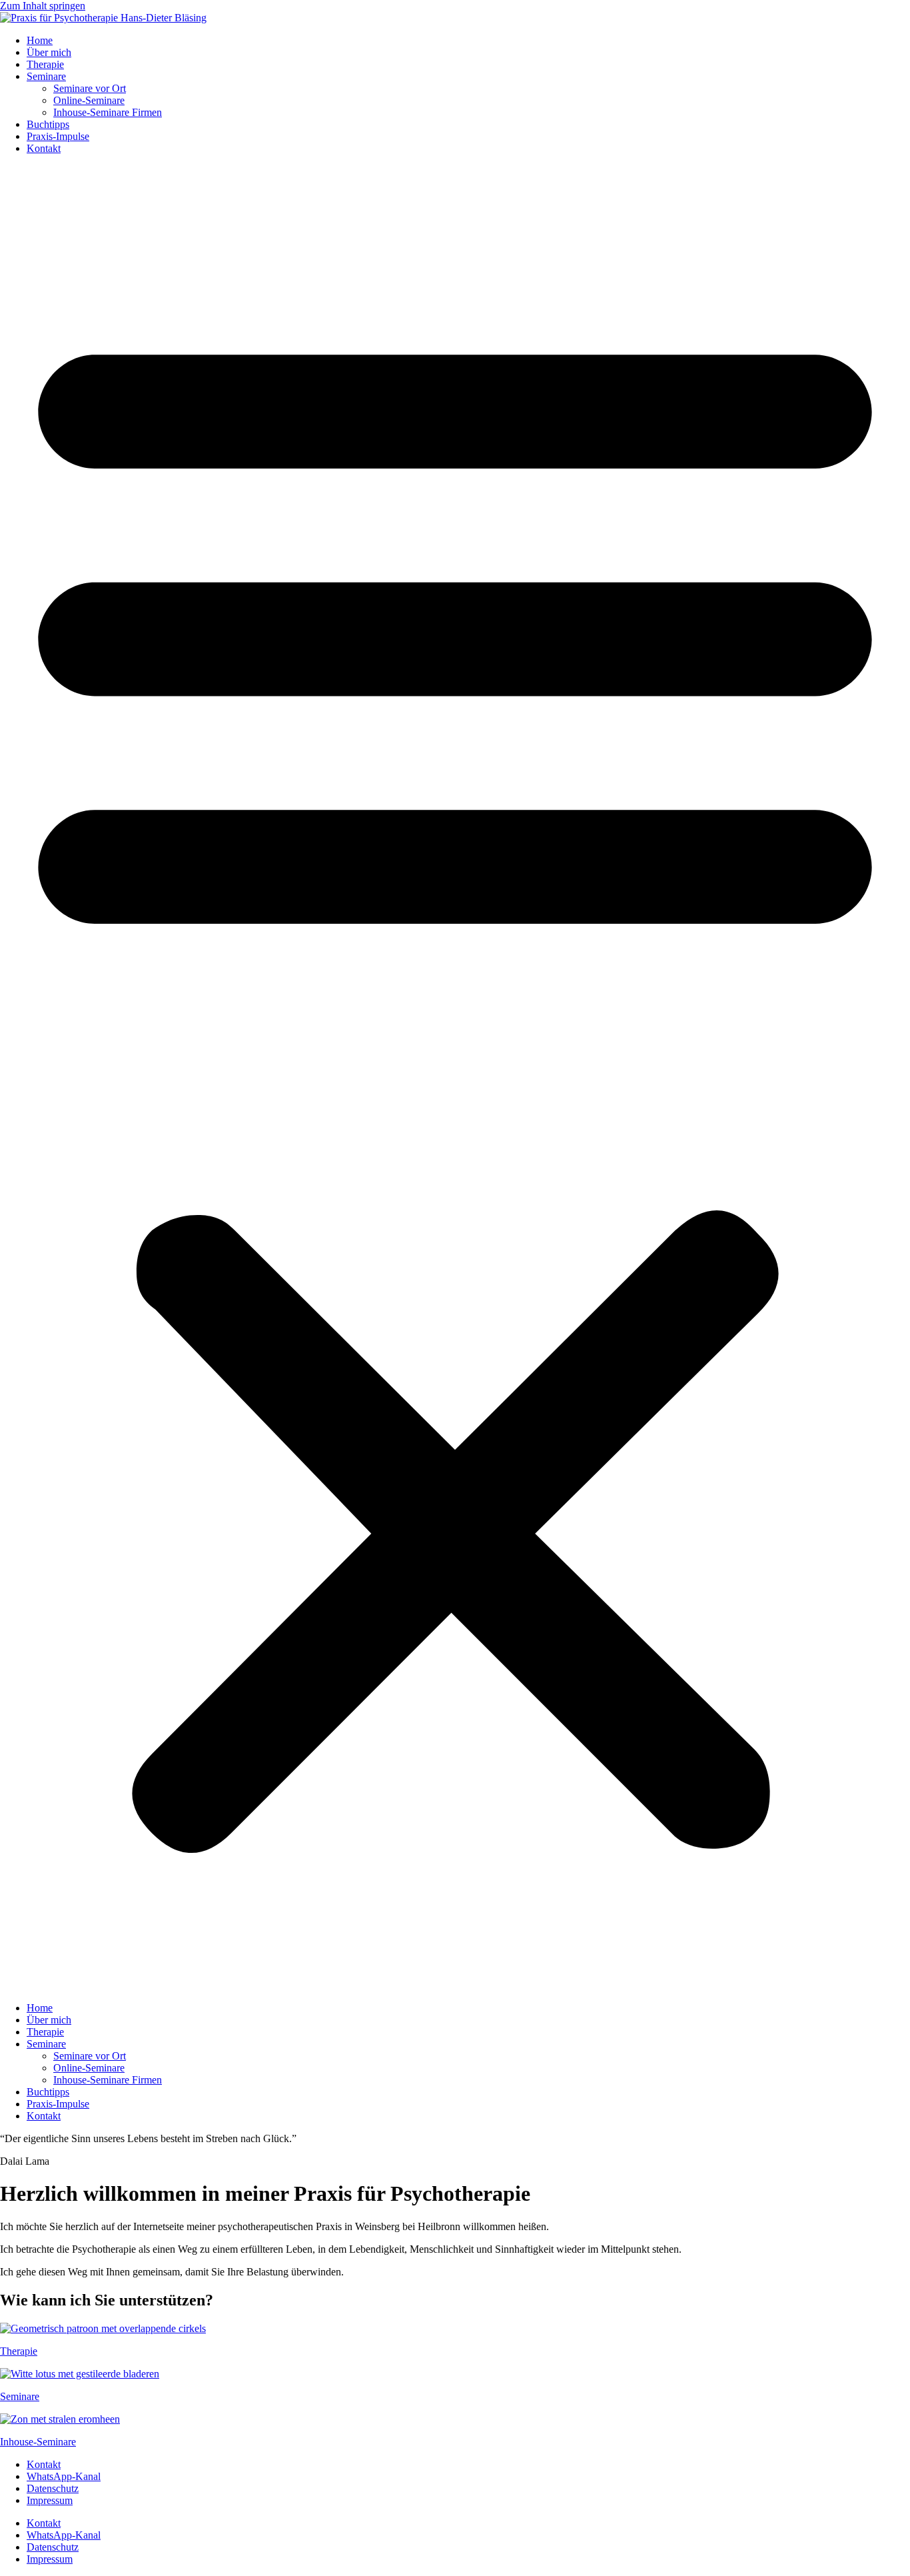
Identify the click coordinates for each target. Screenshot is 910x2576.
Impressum (50, 2500)
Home (40, 40)
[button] (455, 1078)
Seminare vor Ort (90, 88)
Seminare (46, 76)
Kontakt (44, 148)
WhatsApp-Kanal (64, 2476)
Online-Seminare (89, 100)
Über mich (49, 52)
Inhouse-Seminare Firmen (108, 112)
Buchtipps (48, 124)
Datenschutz (53, 2488)
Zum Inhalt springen (43, 6)
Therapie (45, 64)
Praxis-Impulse (58, 136)
